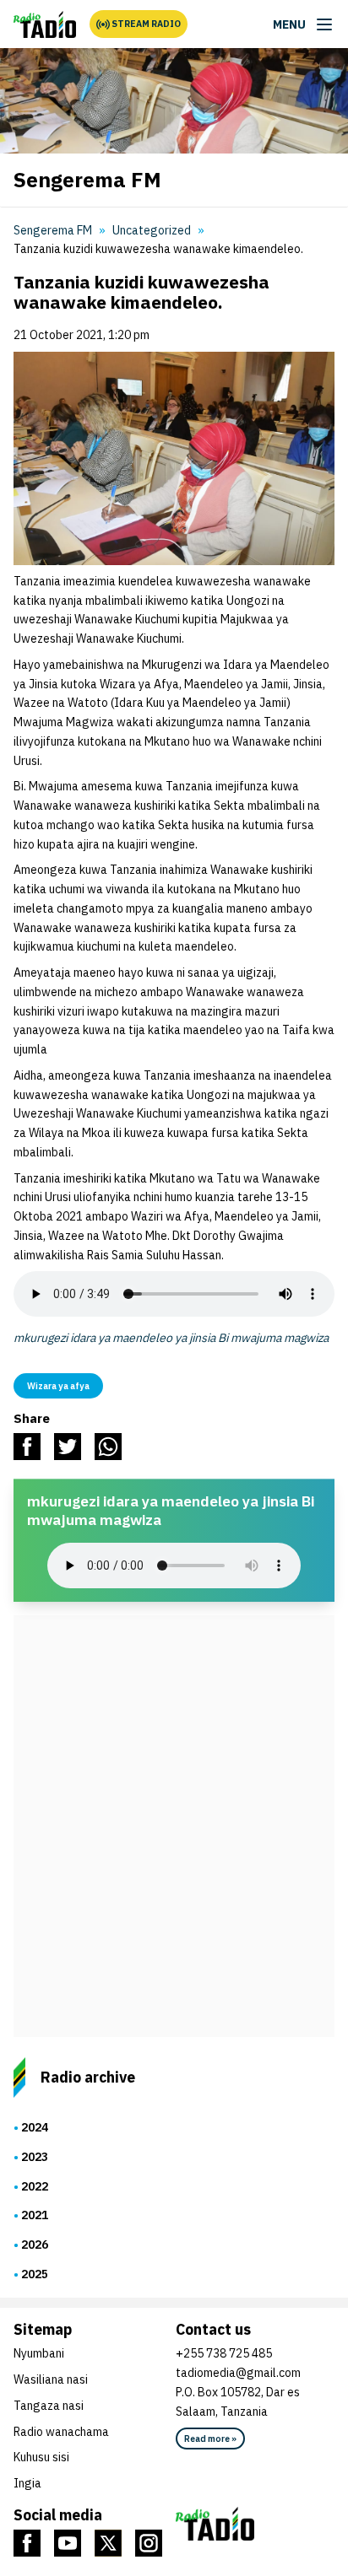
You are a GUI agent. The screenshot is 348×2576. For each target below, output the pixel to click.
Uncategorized (152, 230)
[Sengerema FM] (45, 24)
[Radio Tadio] (255, 2524)
